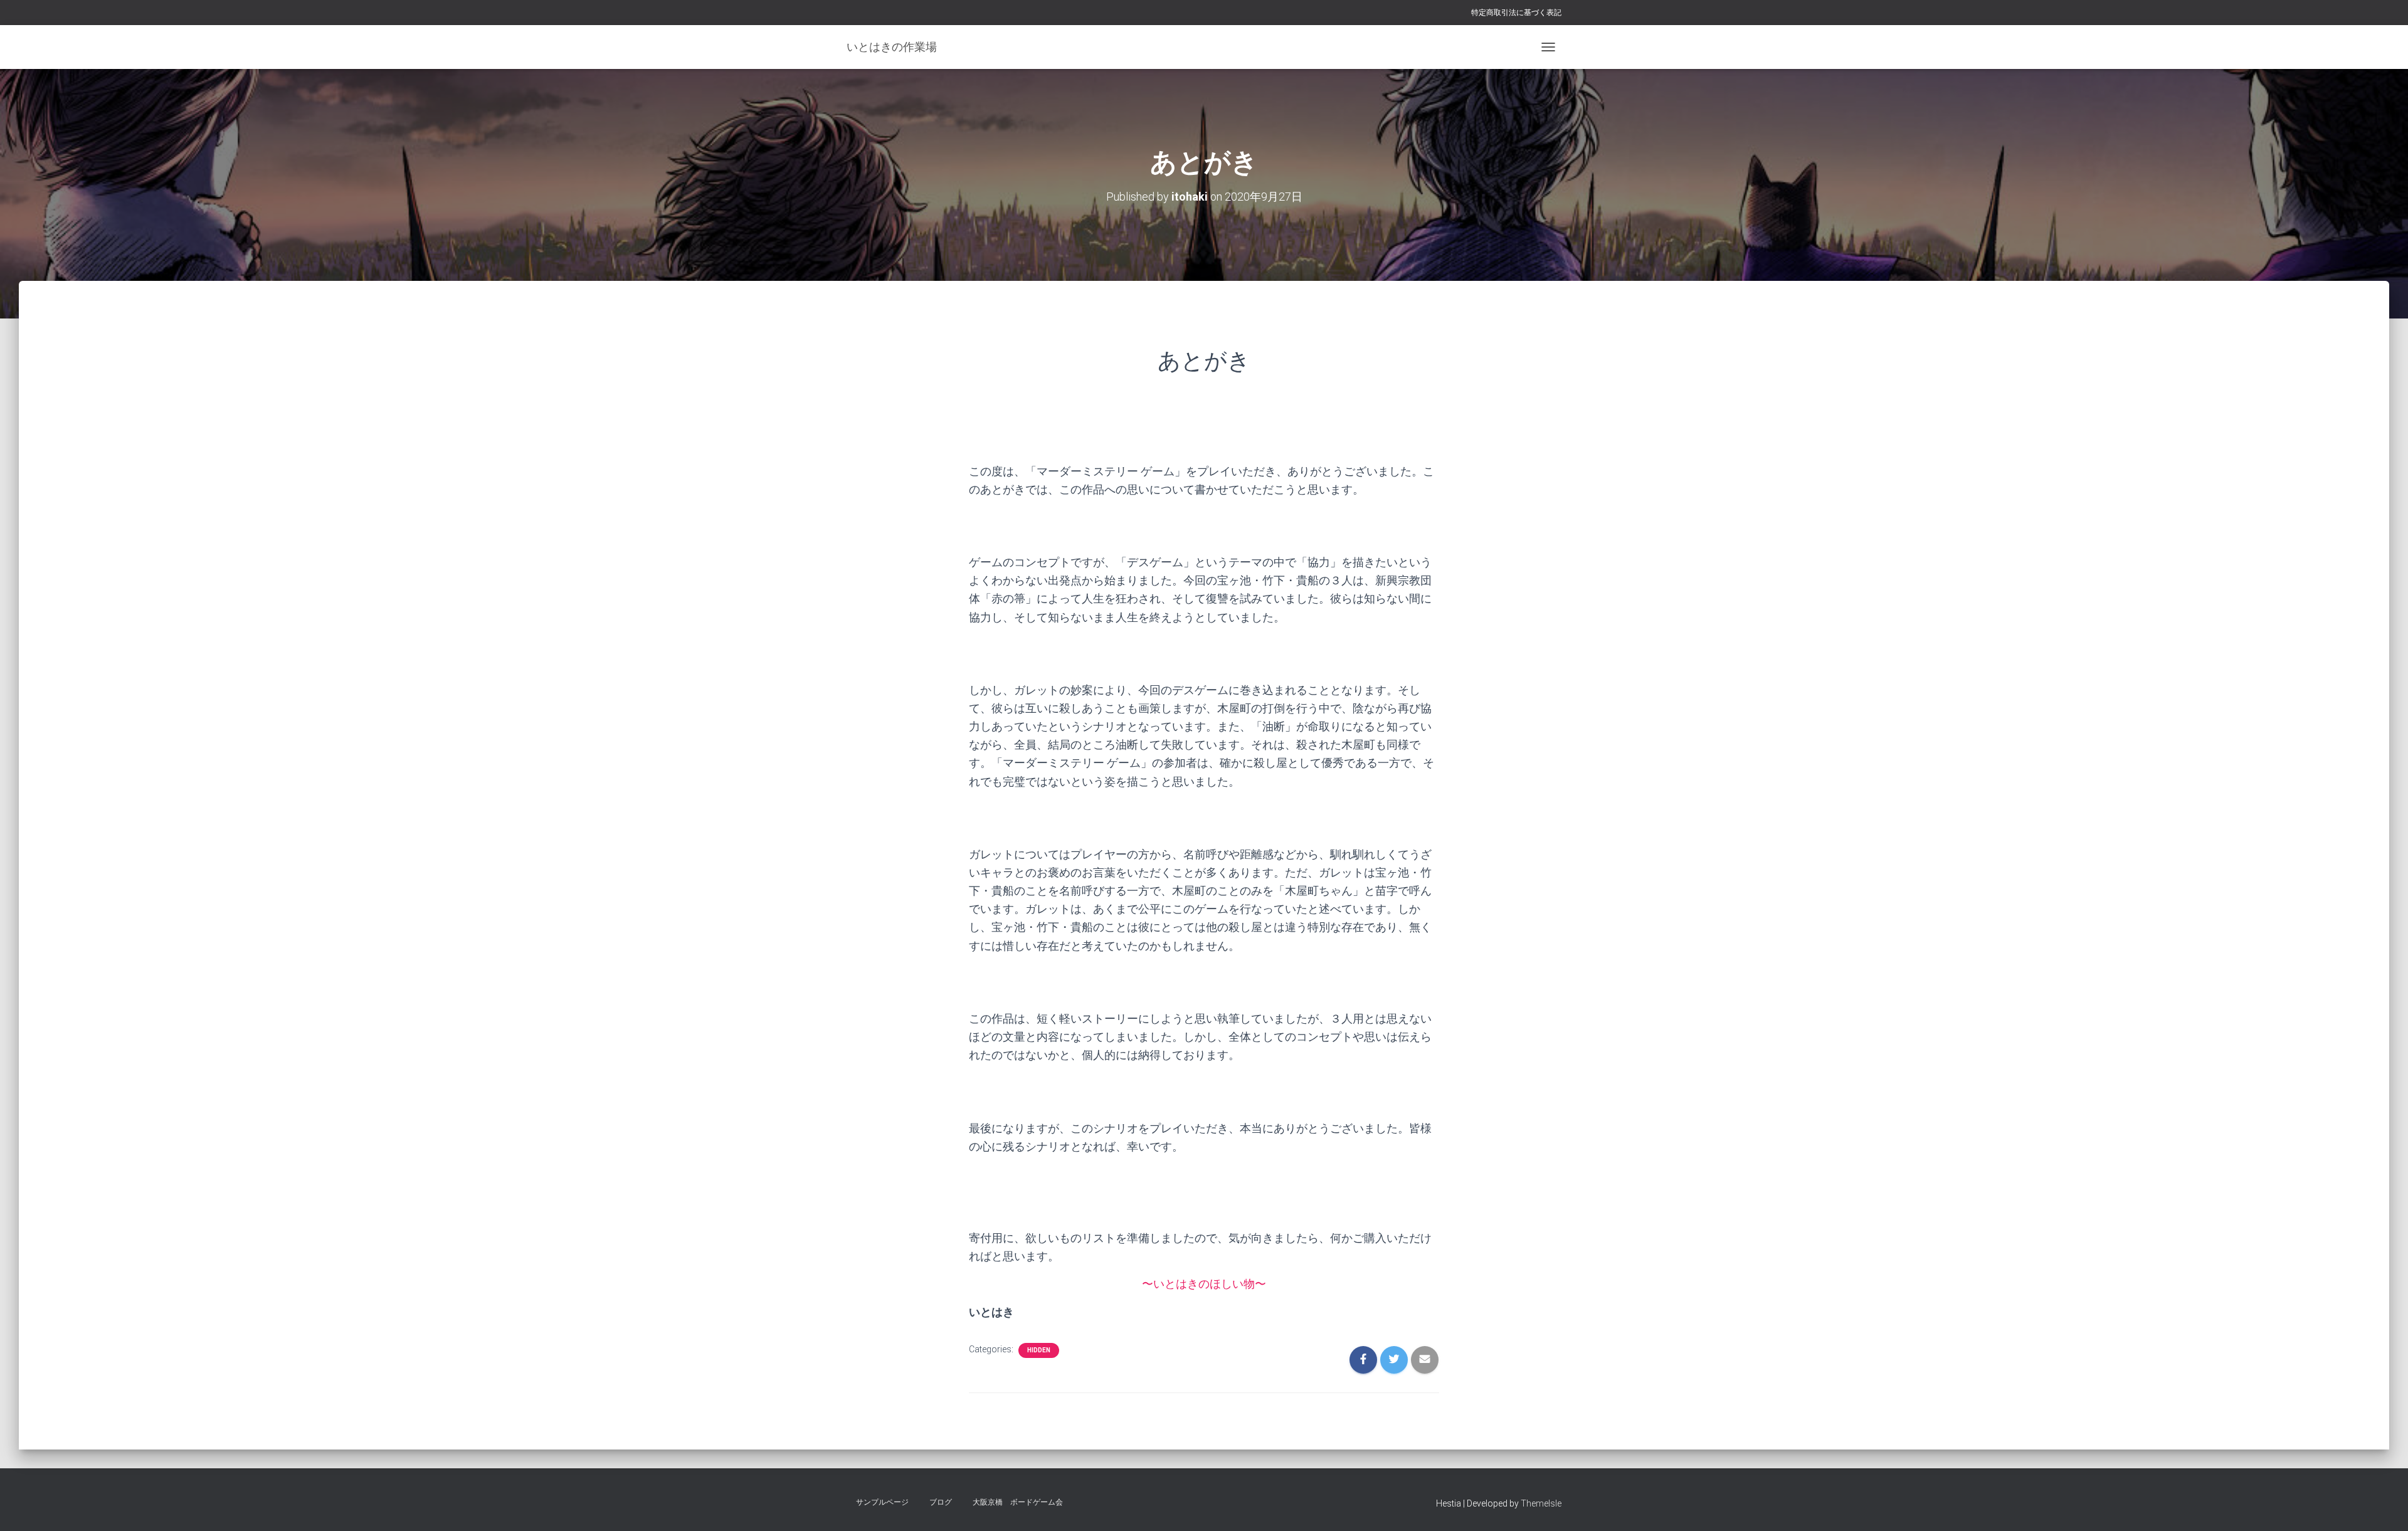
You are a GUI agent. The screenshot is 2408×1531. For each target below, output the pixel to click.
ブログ (941, 1502)
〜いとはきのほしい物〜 (1204, 1284)
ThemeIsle (1541, 1503)
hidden (1039, 1350)
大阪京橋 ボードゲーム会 (1018, 1502)
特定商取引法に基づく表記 (1516, 13)
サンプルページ (882, 1502)
